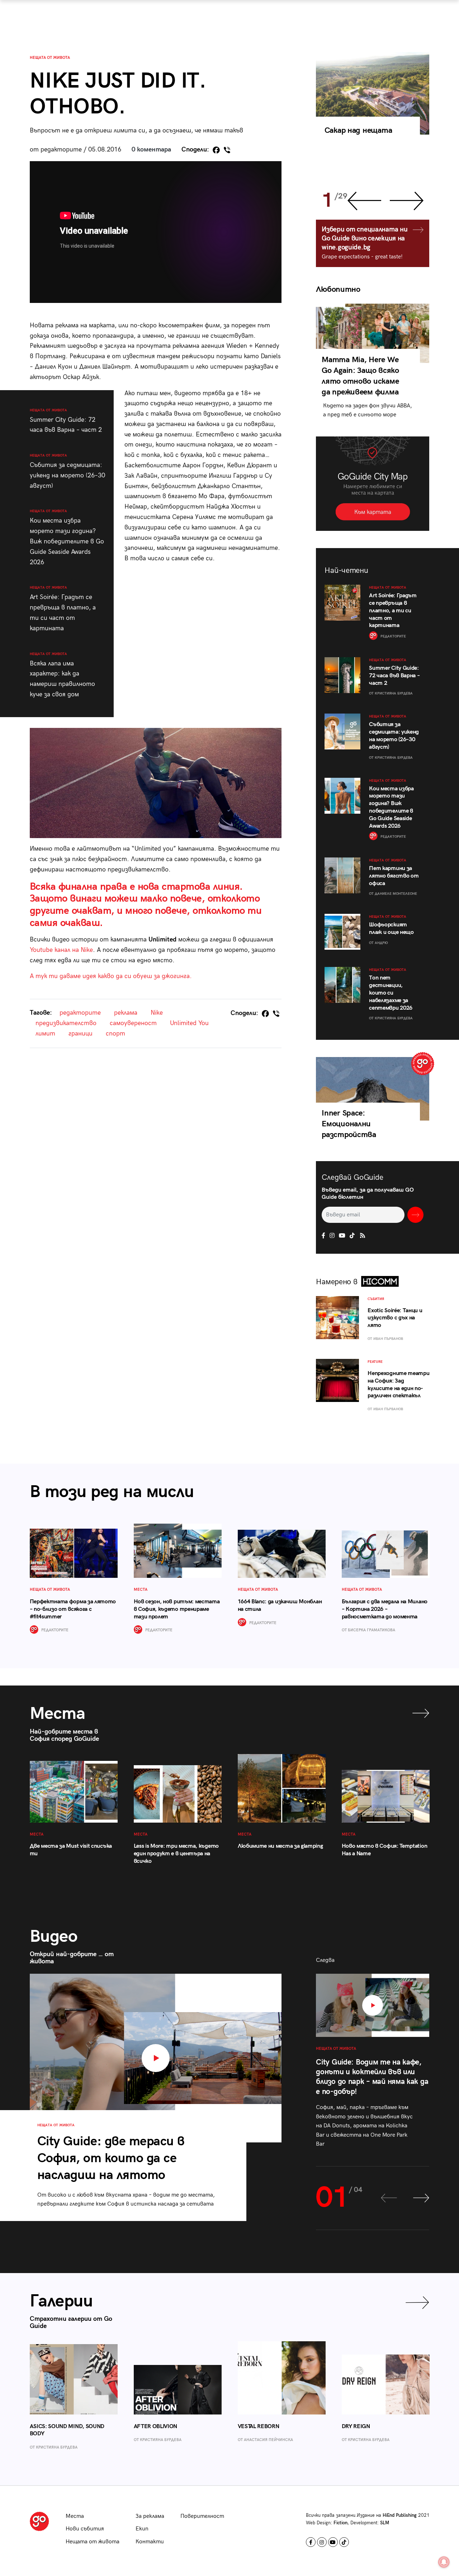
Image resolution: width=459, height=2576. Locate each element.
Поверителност (202, 2516)
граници (81, 1034)
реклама (126, 1013)
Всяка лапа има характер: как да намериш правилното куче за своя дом (62, 675)
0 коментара (151, 149)
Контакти (150, 2542)
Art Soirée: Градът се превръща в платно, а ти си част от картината (63, 609)
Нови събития (85, 2529)
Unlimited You (189, 1023)
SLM (385, 2523)
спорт (115, 1034)
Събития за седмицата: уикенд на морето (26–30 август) (67, 471)
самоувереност (133, 1023)
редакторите (80, 1013)
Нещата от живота (50, 58)
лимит (45, 1034)
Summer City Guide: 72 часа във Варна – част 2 (66, 421)
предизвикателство (66, 1023)
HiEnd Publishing (400, 2515)
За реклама (150, 2516)
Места (75, 2516)
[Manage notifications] (444, 2562)
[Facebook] (216, 150)
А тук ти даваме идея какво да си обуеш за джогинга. (111, 976)
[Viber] (227, 150)
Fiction (340, 2523)
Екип (142, 2529)
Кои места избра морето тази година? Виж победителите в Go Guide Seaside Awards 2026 (67, 537)
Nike (157, 1013)
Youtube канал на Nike (61, 950)
